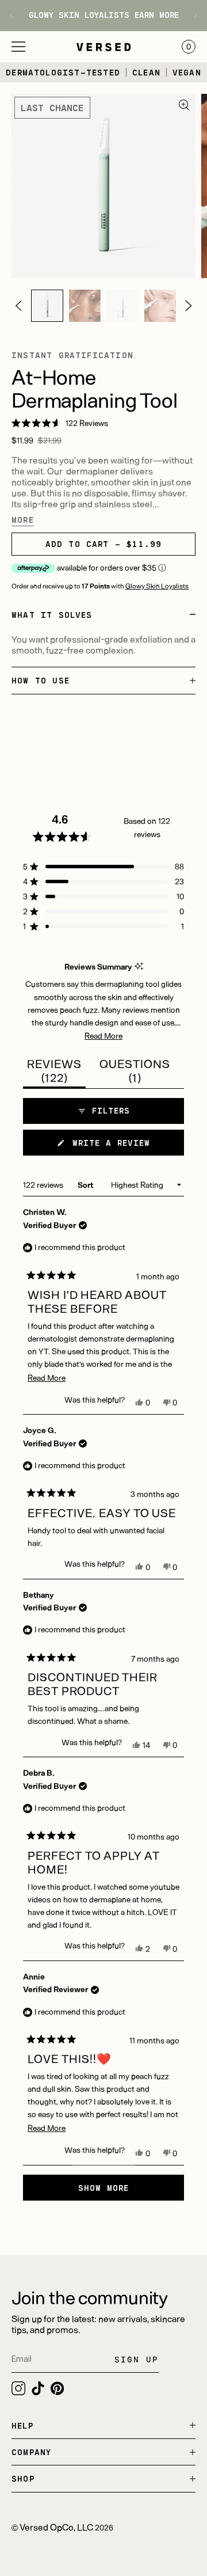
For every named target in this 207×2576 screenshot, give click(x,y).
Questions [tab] (135, 1072)
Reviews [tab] (56, 1072)
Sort (86, 1185)
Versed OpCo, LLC (56, 2527)
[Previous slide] (16, 15)
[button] (18, 47)
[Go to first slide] (191, 15)
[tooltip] (139, 966)
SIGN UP (137, 2359)
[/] (47, 306)
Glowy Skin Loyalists (157, 586)
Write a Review (125, 1146)
